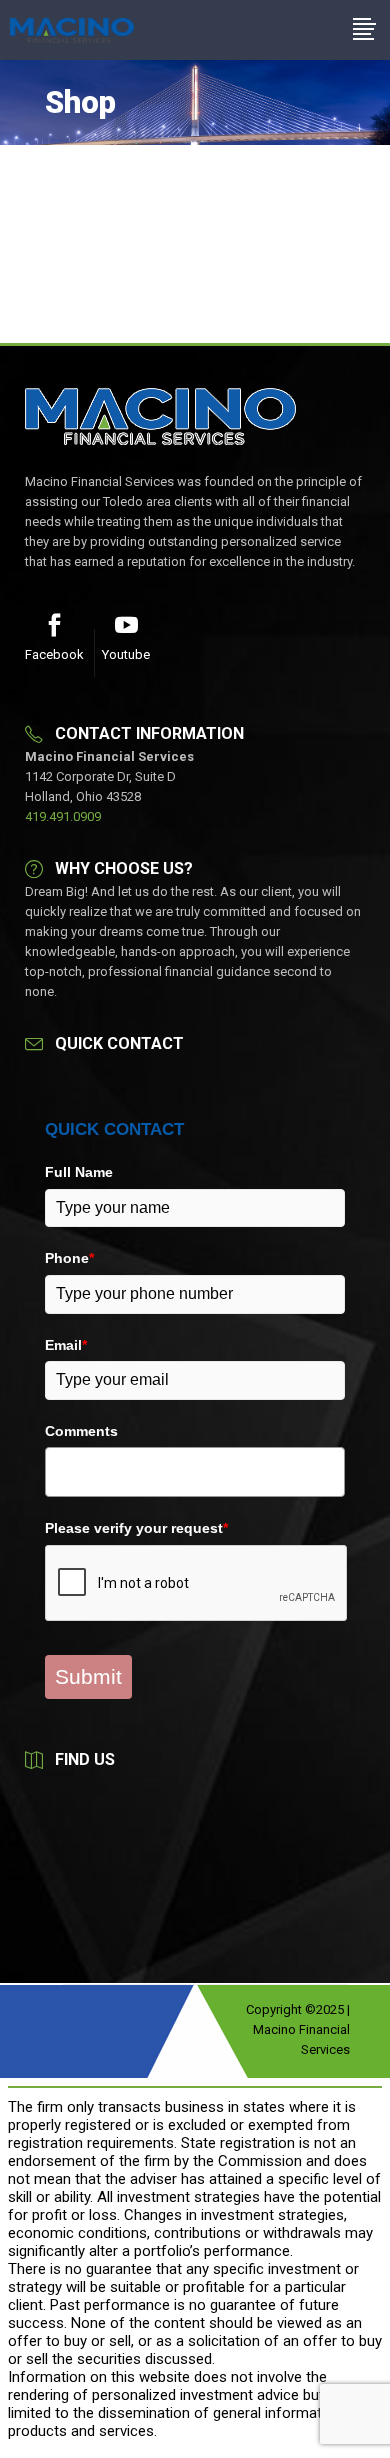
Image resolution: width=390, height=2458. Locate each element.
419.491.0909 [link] (63, 816)
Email (66, 1345)
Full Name (79, 1172)
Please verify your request (136, 1528)
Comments (81, 1431)
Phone (69, 1258)
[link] (72, 30)
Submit (88, 1676)
